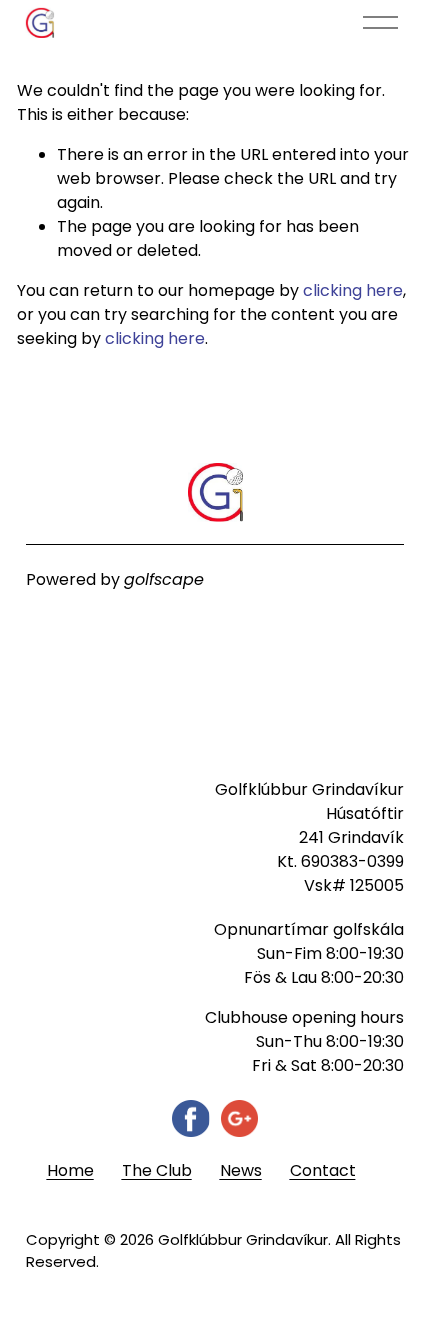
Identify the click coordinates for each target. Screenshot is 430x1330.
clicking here (353, 290)
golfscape (164, 579)
